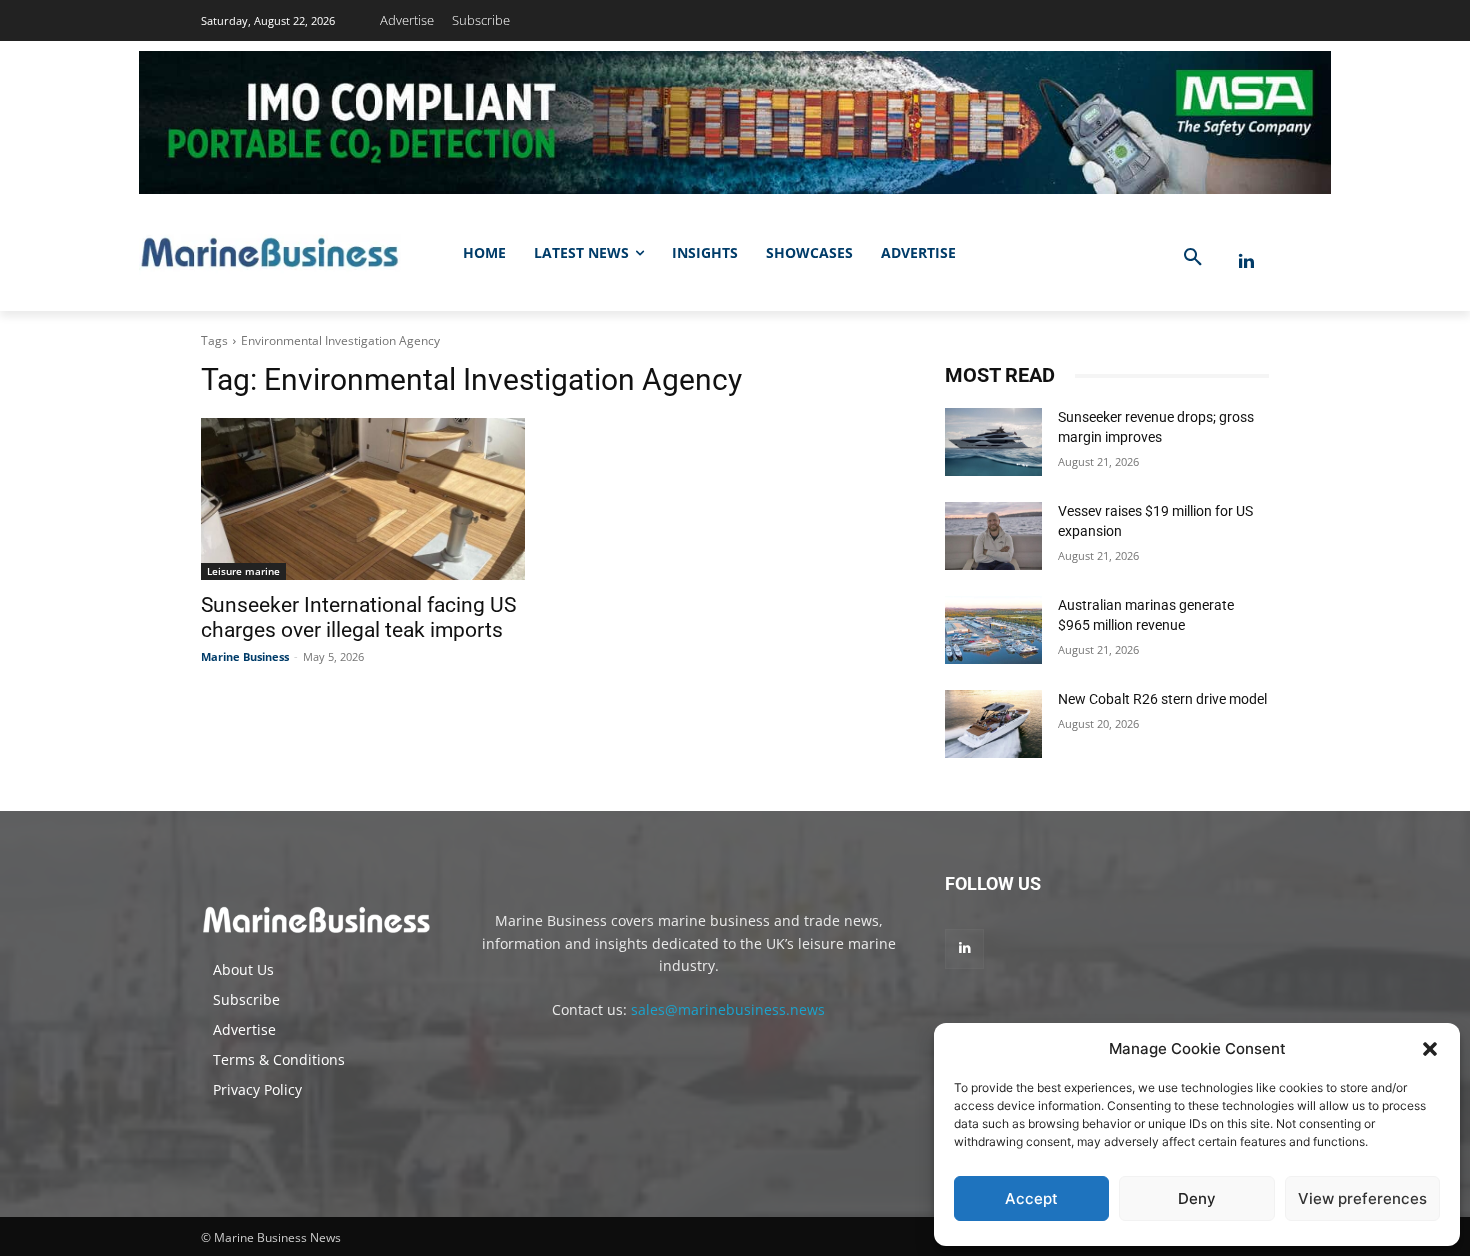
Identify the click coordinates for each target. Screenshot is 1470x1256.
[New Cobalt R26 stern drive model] (993, 724)
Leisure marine (243, 571)
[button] (1430, 1049)
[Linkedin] (1246, 261)
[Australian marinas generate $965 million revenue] (993, 630)
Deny (1197, 1198)
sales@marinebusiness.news (728, 1009)
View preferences (1362, 1198)
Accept (1031, 1198)
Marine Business (245, 656)
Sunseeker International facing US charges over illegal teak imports (358, 617)
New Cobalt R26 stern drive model (1162, 699)
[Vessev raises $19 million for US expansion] (993, 536)
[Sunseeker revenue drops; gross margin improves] (993, 442)
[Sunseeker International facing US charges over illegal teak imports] (363, 499)
